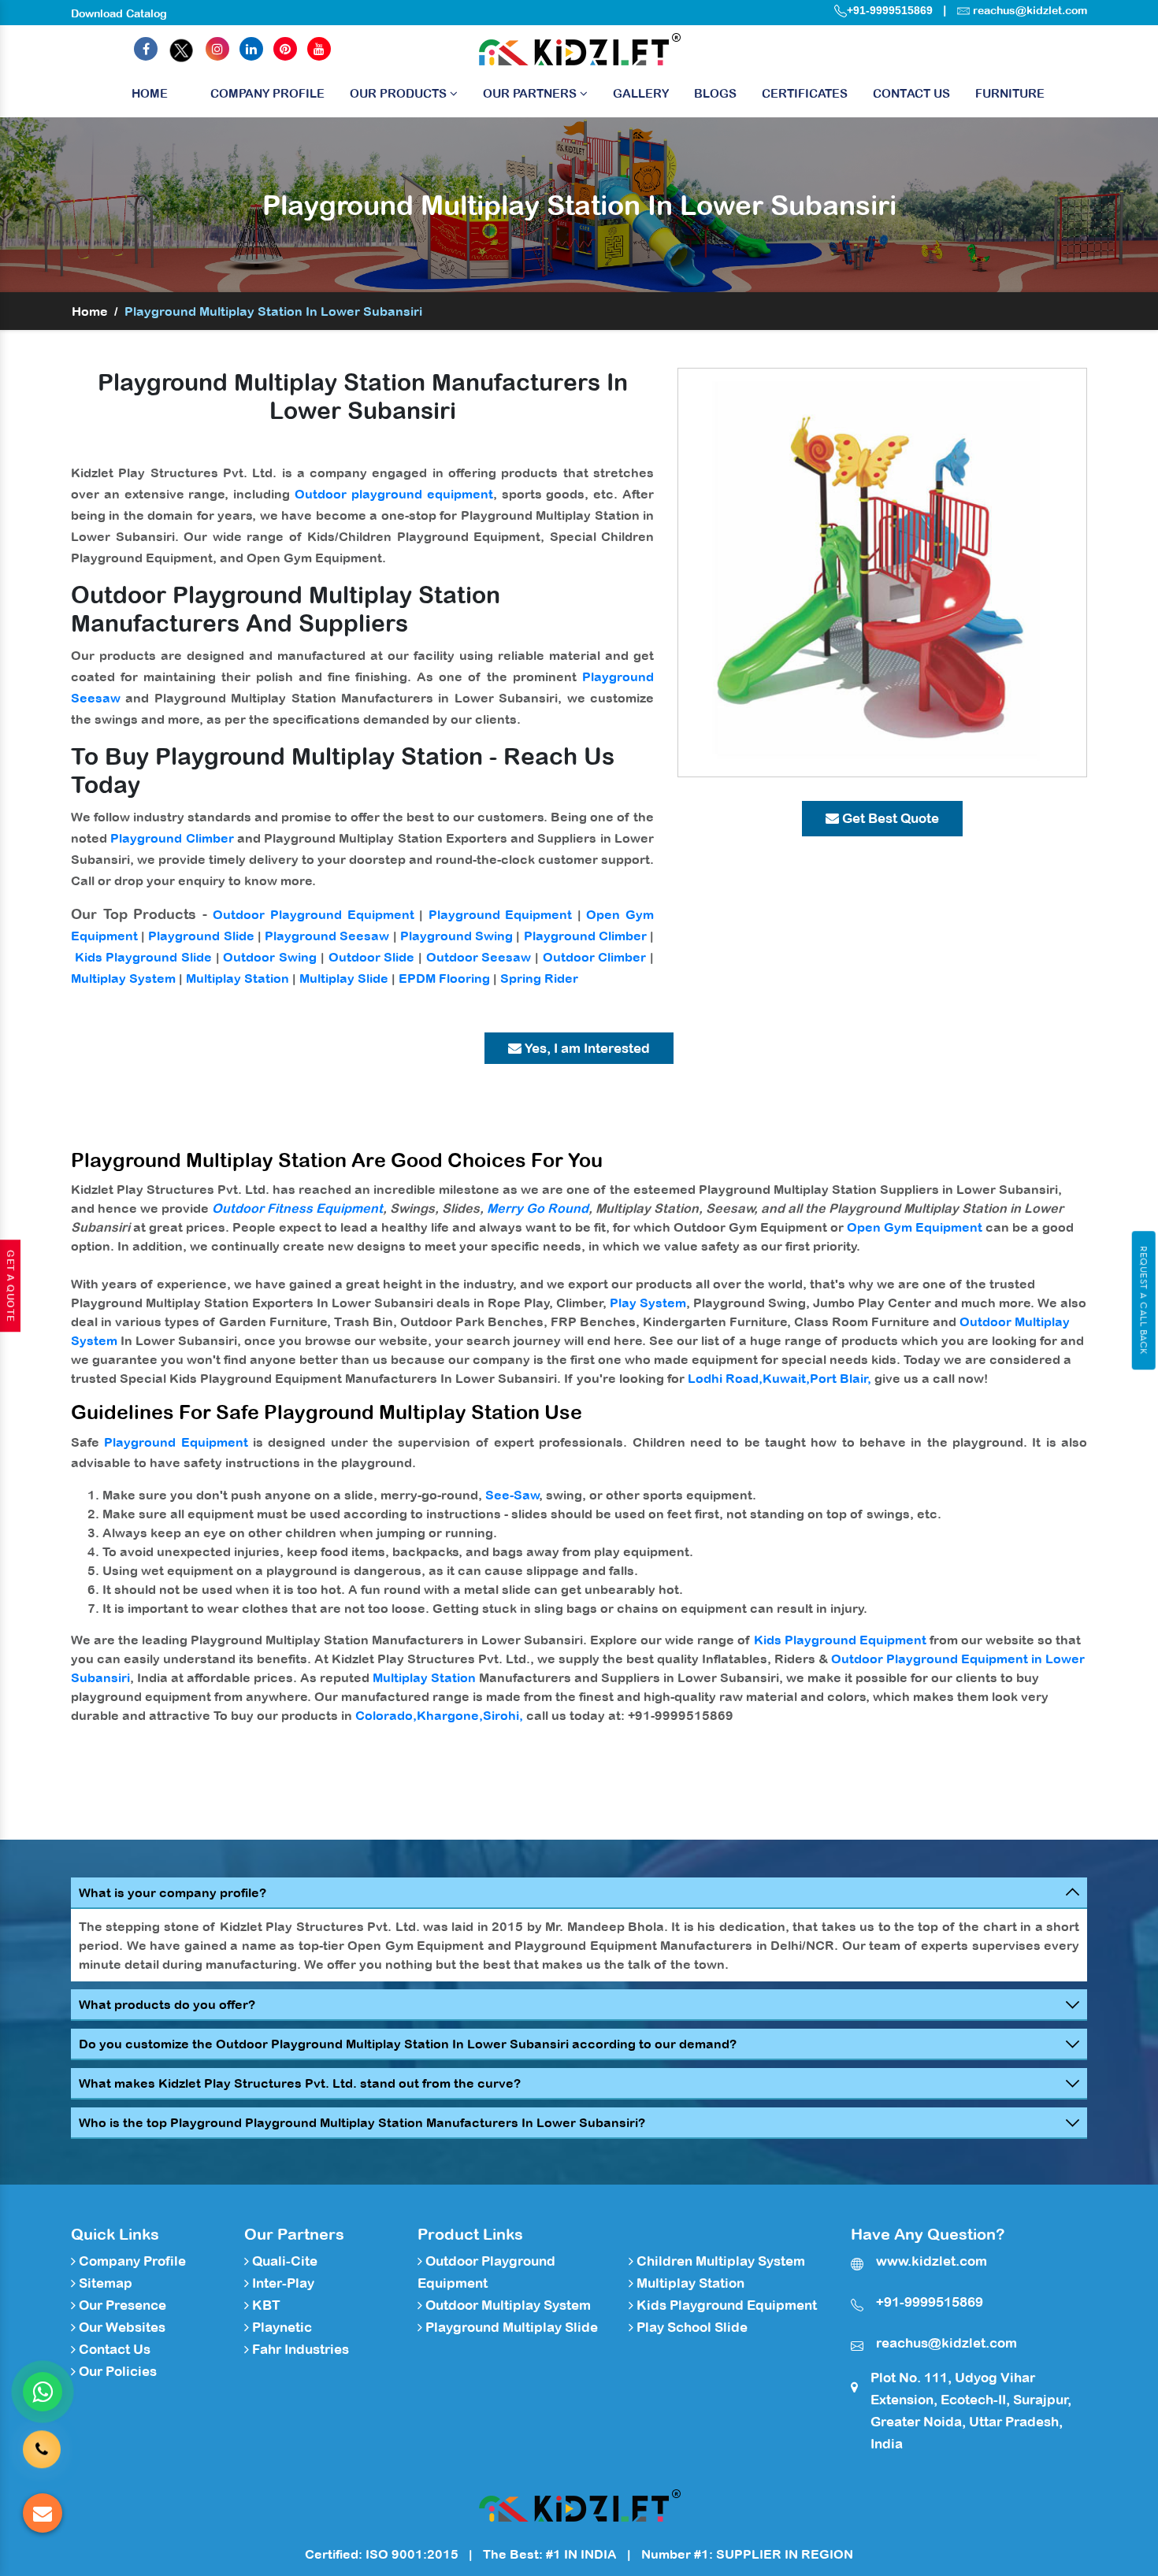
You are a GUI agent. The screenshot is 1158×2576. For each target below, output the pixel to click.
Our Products (400, 93)
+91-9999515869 (890, 10)
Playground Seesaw (327, 936)
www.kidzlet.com (932, 2261)
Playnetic (280, 2327)
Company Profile (267, 93)
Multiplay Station (238, 978)
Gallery (641, 93)
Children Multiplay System (719, 2261)
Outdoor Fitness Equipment (297, 1208)
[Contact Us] (42, 2445)
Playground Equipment (501, 914)
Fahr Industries (299, 2349)
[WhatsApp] (43, 2392)
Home (150, 93)
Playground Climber (172, 838)
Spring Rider (539, 978)
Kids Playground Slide (143, 957)
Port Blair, (841, 1378)
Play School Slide (690, 2327)
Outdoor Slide (372, 957)
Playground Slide (201, 936)
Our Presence (121, 2305)
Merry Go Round (538, 1208)
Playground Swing (457, 936)
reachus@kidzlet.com (1030, 10)
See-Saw (512, 1495)
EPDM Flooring (444, 978)
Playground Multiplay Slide (510, 2327)
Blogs (715, 93)
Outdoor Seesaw (479, 957)
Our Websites (121, 2327)
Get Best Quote (889, 818)
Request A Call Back (1143, 1300)
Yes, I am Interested (586, 1048)
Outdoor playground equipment (394, 494)
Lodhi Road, (725, 1378)
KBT (265, 2305)
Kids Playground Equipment (840, 1640)
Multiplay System (123, 978)
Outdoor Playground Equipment (313, 914)
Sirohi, (503, 1715)
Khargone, (450, 1715)
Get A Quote (10, 1286)
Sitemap (104, 2283)
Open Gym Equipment (915, 1227)
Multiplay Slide (344, 978)
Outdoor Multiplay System (507, 2305)
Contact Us (911, 93)
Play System (648, 1303)
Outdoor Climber (595, 957)
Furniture (1010, 93)
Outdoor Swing (270, 957)
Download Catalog (119, 13)
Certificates (805, 93)
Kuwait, (786, 1378)
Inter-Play (282, 2283)
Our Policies (116, 2371)
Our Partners (531, 93)
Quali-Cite (283, 2261)
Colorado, (386, 1715)
